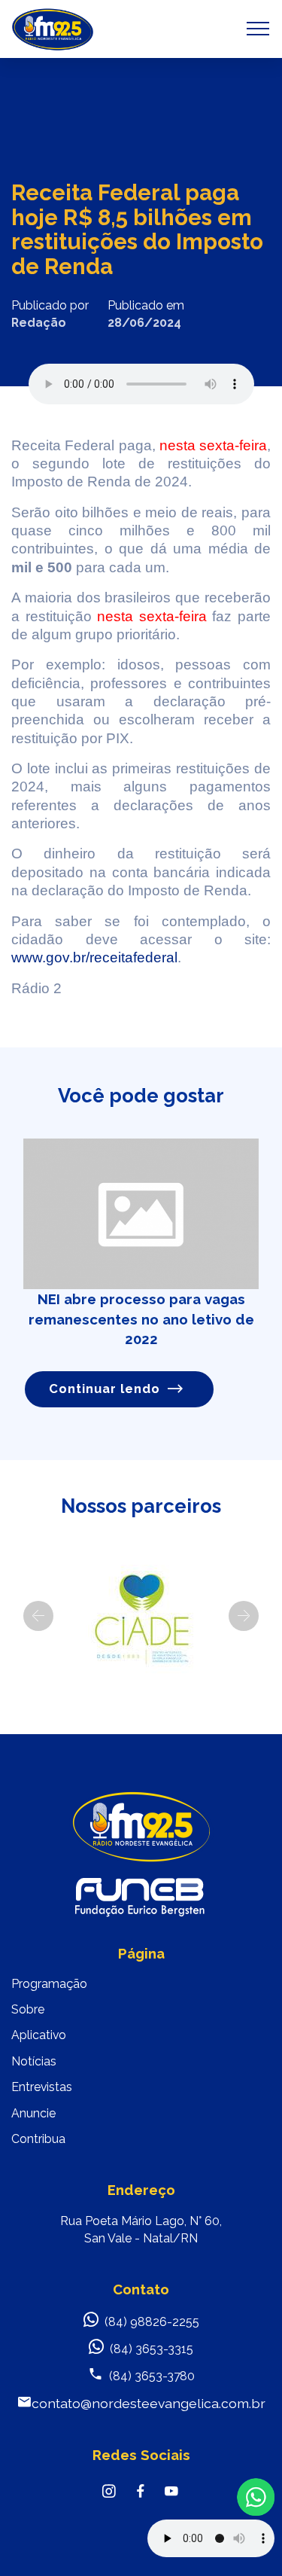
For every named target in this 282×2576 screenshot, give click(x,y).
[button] (38, 1616)
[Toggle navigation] (258, 29)
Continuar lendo (105, 1389)
